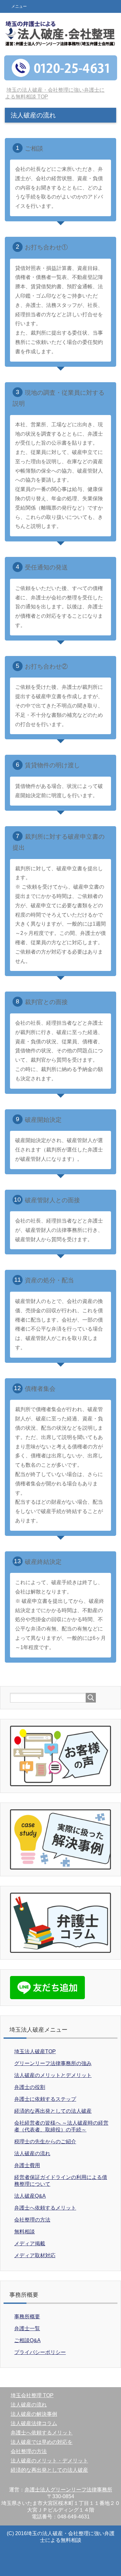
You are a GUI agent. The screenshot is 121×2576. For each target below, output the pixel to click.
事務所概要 (27, 2317)
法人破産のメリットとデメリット (53, 2075)
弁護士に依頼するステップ (45, 2099)
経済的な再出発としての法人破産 (53, 2111)
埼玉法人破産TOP (35, 2051)
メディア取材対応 (35, 2255)
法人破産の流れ (32, 2153)
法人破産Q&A (30, 2196)
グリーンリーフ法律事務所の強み (53, 2063)
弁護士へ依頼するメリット (45, 2208)
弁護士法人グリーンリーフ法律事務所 (68, 2490)
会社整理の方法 (32, 2220)
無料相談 (25, 2232)
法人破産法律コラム (34, 2423)
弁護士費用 (27, 2165)
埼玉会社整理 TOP (32, 2395)
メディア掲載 (30, 2244)
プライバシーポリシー (40, 2352)
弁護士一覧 (27, 2328)
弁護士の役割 (30, 2087)
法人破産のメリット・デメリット (49, 2461)
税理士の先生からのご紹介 (45, 2142)
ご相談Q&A (27, 2340)
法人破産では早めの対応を (42, 2442)
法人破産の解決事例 (34, 2414)
